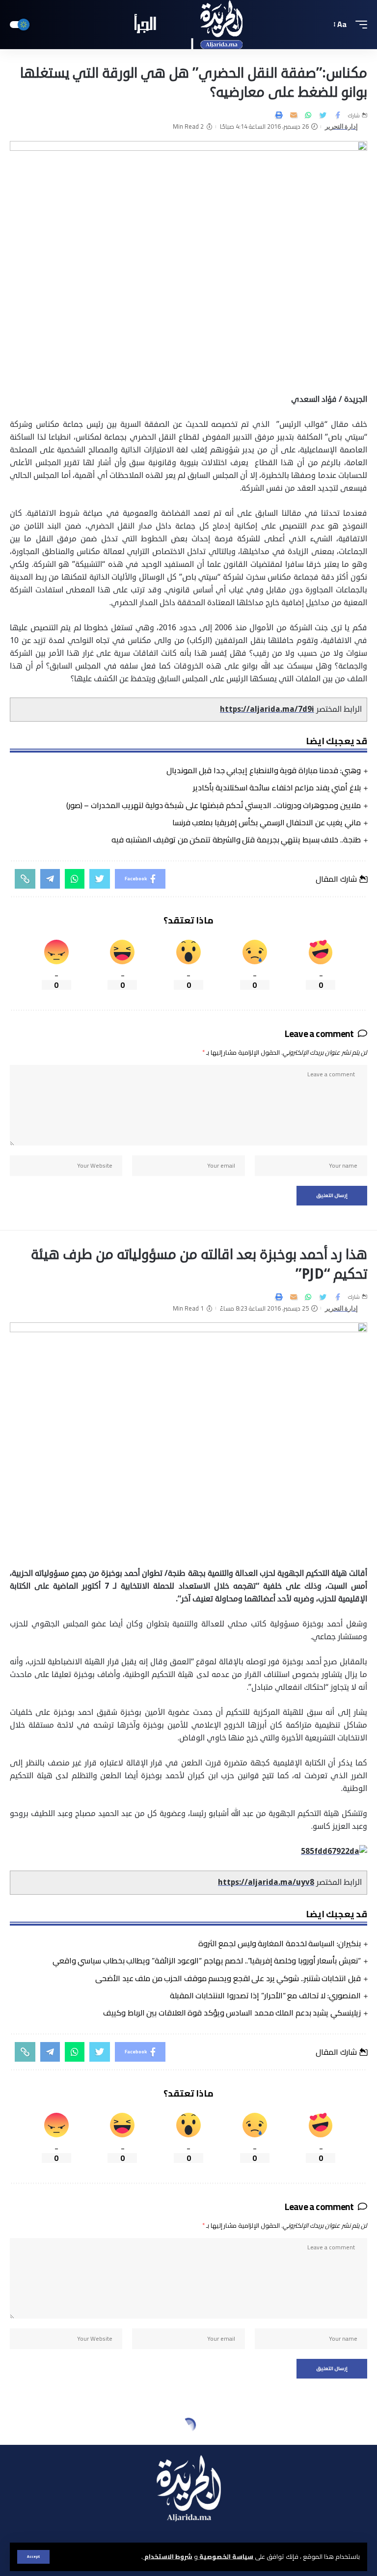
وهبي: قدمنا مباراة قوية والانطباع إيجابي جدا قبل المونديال (264, 770)
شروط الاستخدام (168, 2556)
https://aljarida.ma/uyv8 (266, 1882)
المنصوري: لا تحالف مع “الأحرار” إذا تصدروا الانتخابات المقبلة (265, 1995)
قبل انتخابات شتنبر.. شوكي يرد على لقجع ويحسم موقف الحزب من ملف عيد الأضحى (228, 1978)
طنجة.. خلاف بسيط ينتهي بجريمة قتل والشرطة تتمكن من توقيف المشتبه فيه (236, 840)
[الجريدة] (189, 25)
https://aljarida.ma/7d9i (267, 709)
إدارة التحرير (342, 126)
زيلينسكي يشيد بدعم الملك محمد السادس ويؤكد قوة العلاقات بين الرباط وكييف (232, 2013)
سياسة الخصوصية (226, 2556)
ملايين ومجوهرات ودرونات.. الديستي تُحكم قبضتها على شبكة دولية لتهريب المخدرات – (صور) (214, 805)
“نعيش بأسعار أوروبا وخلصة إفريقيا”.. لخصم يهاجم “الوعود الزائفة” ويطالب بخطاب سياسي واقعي (207, 1960)
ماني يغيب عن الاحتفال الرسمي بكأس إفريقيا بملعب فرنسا (267, 822)
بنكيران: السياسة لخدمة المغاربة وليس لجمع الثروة (280, 1943)
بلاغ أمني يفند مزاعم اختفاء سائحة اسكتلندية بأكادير (277, 787)
